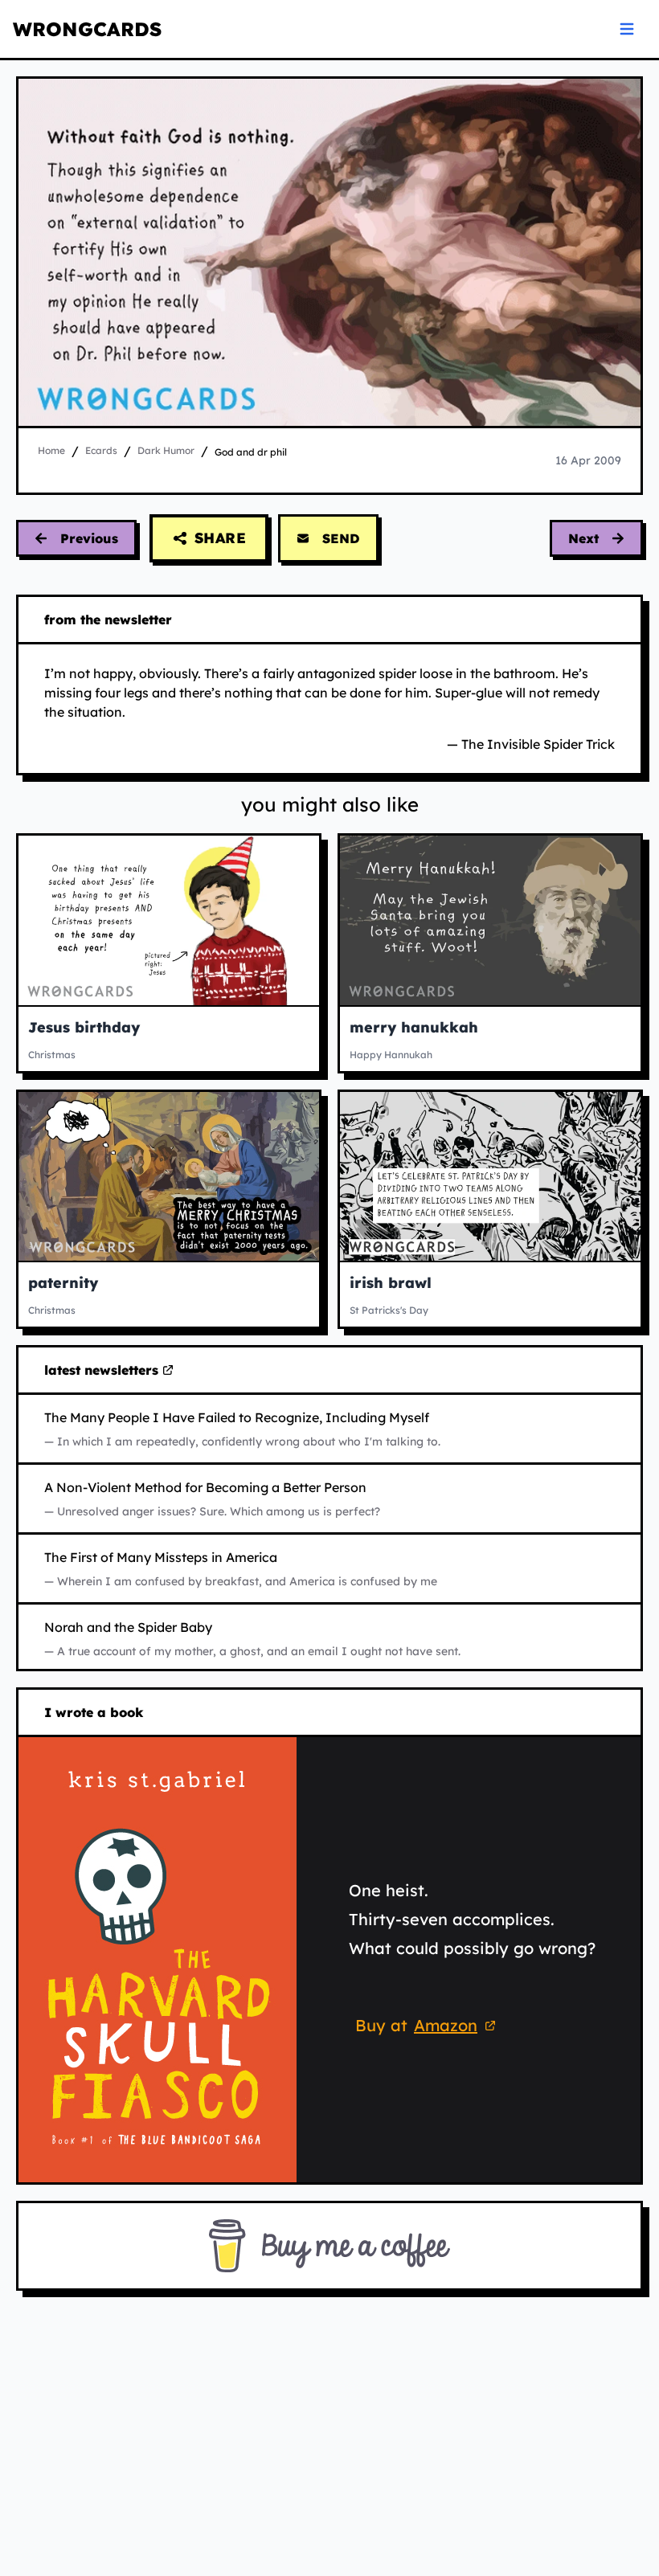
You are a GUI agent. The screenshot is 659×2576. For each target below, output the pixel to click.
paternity (63, 1283)
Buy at (428, 2028)
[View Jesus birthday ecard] (169, 920)
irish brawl (391, 1283)
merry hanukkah (414, 1027)
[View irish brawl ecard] (490, 1176)
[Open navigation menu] (627, 29)
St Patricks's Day (389, 1310)
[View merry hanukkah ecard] (490, 920)
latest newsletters (104, 1371)
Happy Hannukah (391, 1055)
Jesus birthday (84, 1027)
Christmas (52, 1055)
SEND (341, 538)
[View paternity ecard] (169, 1176)
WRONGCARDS (87, 29)
